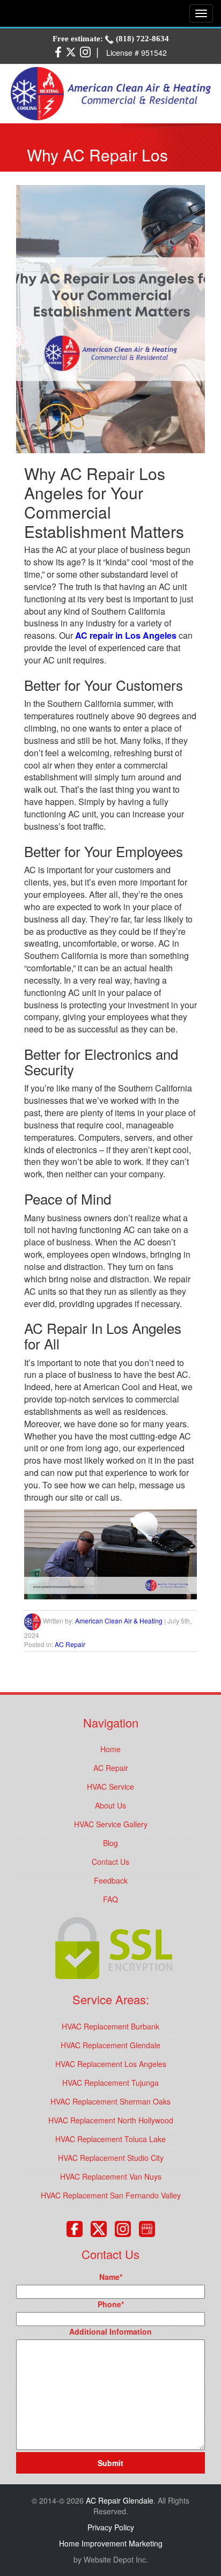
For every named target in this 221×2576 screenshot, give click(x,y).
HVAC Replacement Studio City (111, 2158)
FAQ (110, 1899)
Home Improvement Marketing (111, 2543)
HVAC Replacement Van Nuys (111, 2176)
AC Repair (70, 1644)
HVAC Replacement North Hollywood (111, 2120)
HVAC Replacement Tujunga (110, 2083)
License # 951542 (137, 53)
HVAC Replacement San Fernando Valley (111, 2195)
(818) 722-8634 (141, 39)
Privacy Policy (111, 2527)
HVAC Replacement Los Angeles (111, 2064)
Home (110, 1749)
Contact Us (110, 1862)
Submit (110, 2463)
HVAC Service (110, 1787)
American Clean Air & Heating (119, 1621)
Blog (110, 1843)
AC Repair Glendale (120, 2500)
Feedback (111, 1880)
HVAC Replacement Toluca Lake (110, 2139)
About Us (110, 1805)
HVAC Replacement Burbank (110, 2026)
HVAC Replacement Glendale (110, 2045)
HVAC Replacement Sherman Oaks (110, 2101)
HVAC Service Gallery (111, 1824)
